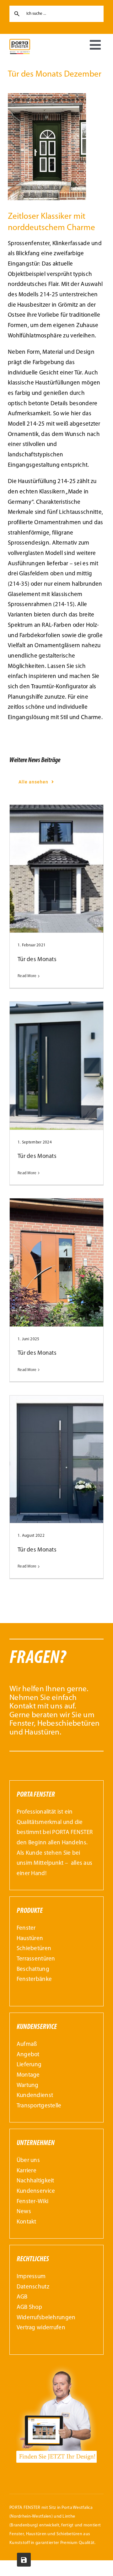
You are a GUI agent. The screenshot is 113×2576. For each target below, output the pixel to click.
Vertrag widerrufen (41, 2328)
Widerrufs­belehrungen (46, 2318)
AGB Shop (29, 2307)
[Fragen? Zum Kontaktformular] (56, 1695)
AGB (22, 2297)
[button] (11, 2565)
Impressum (31, 2277)
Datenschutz (33, 2287)
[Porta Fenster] (20, 42)
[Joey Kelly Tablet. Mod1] (57, 2366)
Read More (27, 976)
